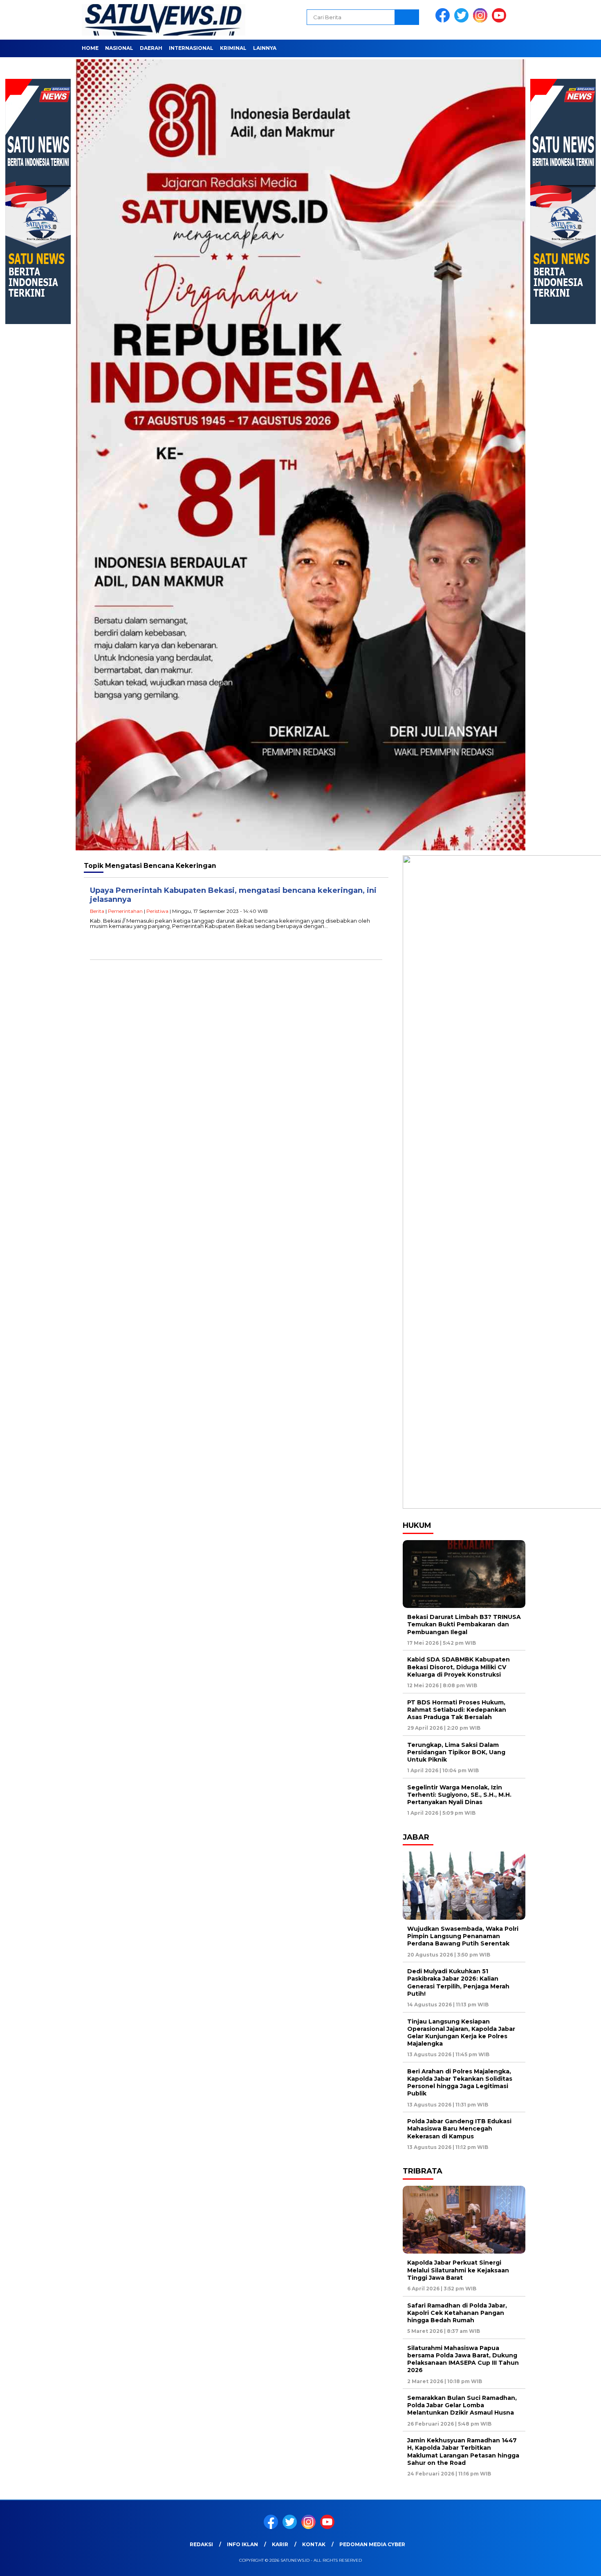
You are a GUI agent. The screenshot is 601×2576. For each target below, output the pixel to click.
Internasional (191, 48)
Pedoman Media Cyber (372, 2544)
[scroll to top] (576, 2563)
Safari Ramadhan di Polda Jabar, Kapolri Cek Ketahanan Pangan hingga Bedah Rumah (457, 2313)
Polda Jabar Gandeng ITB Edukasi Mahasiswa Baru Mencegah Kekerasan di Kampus (459, 2129)
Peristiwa (157, 911)
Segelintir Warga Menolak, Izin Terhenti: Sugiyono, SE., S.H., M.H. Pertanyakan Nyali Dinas (459, 1795)
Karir (280, 2544)
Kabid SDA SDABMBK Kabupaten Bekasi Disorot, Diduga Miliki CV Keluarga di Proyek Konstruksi (459, 1667)
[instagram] (482, 21)
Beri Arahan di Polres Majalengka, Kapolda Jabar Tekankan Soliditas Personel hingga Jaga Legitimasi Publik (460, 2083)
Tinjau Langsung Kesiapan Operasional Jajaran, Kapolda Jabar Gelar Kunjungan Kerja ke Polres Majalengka (461, 2033)
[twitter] (463, 21)
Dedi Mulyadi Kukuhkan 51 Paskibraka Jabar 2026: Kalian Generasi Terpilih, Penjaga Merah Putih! (458, 1982)
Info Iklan (242, 2544)
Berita (97, 911)
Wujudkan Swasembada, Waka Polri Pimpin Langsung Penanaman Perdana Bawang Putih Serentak (463, 1936)
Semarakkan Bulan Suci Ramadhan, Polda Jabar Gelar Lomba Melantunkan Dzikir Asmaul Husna (462, 2405)
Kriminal (233, 48)
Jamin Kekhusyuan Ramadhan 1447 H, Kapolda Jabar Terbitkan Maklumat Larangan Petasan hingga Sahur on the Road (463, 2452)
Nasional (119, 48)
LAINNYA (265, 48)
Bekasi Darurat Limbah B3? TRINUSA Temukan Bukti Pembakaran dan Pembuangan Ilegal (464, 1624)
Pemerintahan (125, 911)
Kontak (314, 2544)
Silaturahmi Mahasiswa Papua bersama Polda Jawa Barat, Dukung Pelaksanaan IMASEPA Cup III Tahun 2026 (463, 2359)
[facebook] (444, 21)
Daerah (151, 48)
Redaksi (201, 2544)
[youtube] (500, 21)
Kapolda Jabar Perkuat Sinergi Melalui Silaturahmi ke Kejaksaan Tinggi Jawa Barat (458, 2270)
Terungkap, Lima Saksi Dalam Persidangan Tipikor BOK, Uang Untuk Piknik (456, 1752)
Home (90, 48)
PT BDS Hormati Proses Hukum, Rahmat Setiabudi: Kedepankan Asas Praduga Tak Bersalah (457, 1710)
